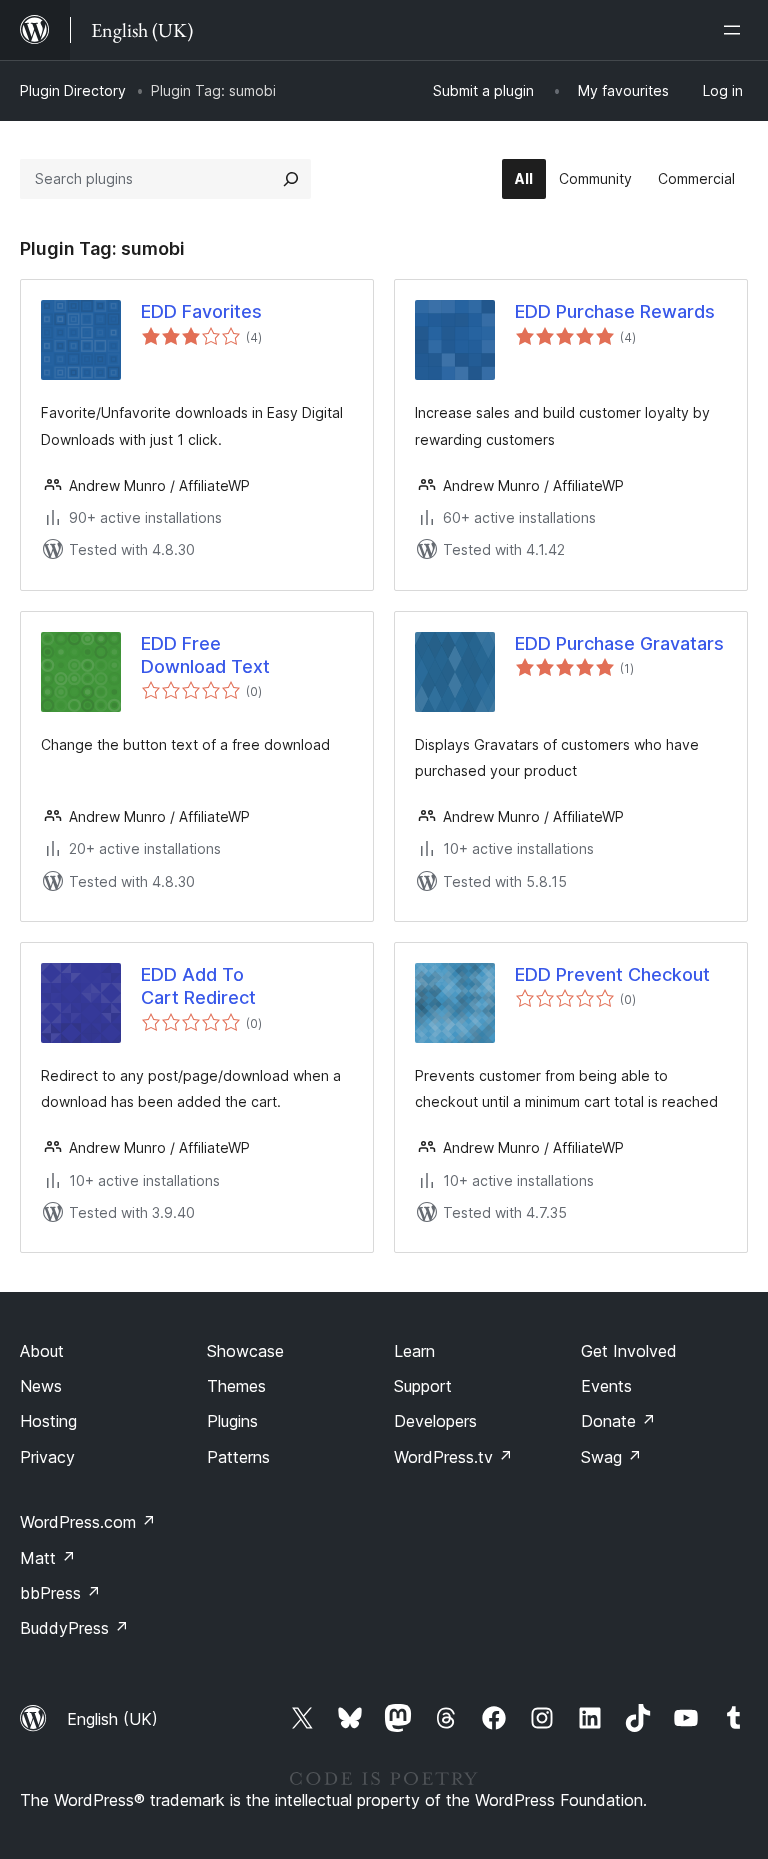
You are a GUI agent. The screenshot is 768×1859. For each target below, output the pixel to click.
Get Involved (629, 1351)
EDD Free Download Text (205, 655)
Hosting (48, 1421)
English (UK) (112, 1719)
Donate (618, 1421)
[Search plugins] (291, 179)
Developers (435, 1421)
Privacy (47, 1457)
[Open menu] (736, 30)
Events (606, 1386)
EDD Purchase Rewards (615, 311)
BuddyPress (74, 1628)
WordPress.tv (453, 1457)
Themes (236, 1386)
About (42, 1351)
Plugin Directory (73, 90)
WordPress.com (88, 1522)
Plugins (232, 1421)
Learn (414, 1351)
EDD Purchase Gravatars (619, 643)
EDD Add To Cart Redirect (198, 986)
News (41, 1386)
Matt (48, 1558)
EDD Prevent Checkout (612, 974)
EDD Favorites (201, 311)
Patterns (238, 1457)
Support (423, 1386)
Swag (611, 1457)
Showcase (245, 1351)
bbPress (60, 1593)
